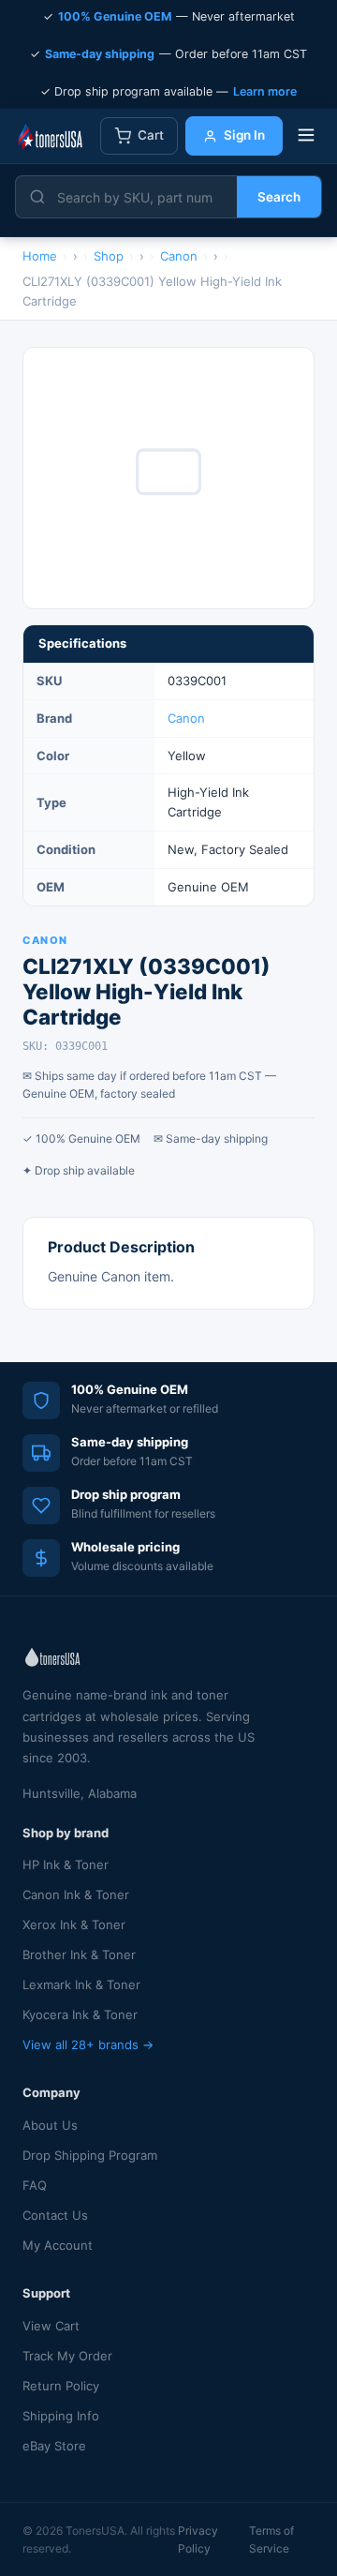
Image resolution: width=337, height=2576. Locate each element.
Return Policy (61, 2386)
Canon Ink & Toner (76, 1895)
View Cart (51, 2326)
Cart (151, 135)
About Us (50, 2125)
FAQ (35, 2185)
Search (279, 197)
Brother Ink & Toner (79, 1954)
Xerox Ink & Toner (74, 1925)
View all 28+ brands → (88, 2044)
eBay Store (54, 2446)
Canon (186, 718)
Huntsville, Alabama (80, 1793)
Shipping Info (61, 2416)
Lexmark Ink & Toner (81, 1984)
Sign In (244, 135)
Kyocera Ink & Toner (80, 2014)
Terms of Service (271, 2539)
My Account (58, 2245)
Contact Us (55, 2215)
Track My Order (67, 2356)
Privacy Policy (198, 2539)
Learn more (265, 91)
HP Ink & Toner (66, 1865)
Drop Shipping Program (90, 2155)
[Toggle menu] (306, 136)
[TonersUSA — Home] (50, 136)
